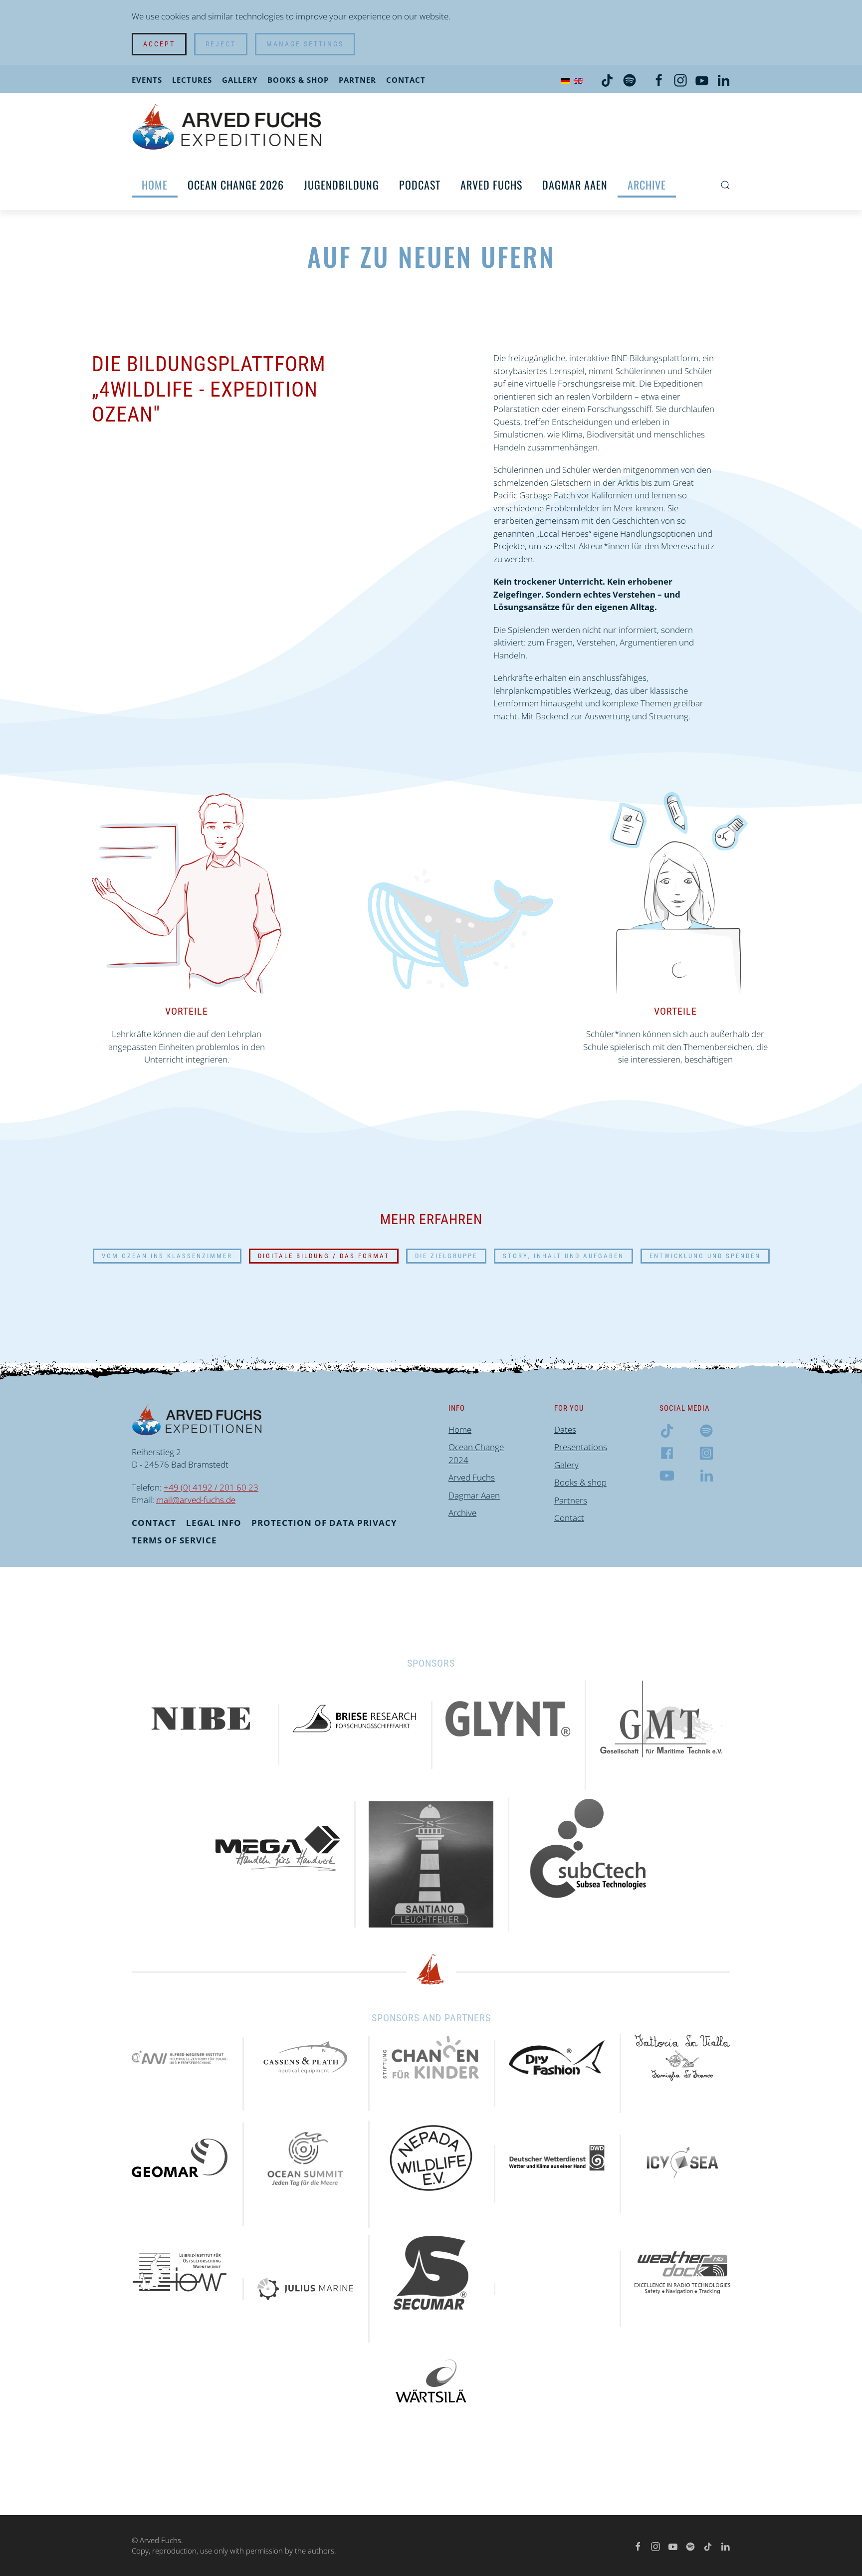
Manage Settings (305, 44)
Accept (159, 44)
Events (147, 80)
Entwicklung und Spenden (705, 1256)
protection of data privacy (324, 1523)
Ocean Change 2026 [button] (236, 185)
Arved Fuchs (491, 185)
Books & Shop (298, 80)
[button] (725, 185)
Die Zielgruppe (446, 1256)
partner (357, 80)
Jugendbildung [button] (341, 185)
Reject (221, 44)
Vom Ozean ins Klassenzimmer (167, 1256)
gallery (240, 80)
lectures (192, 80)
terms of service (174, 1540)
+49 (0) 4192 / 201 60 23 (211, 1487)
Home (155, 185)
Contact (406, 80)
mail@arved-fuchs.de (196, 1500)
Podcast (420, 185)
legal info (214, 1523)
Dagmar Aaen (575, 185)
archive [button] (647, 185)
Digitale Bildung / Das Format (324, 1256)
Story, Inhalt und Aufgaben (563, 1256)
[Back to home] (227, 126)
